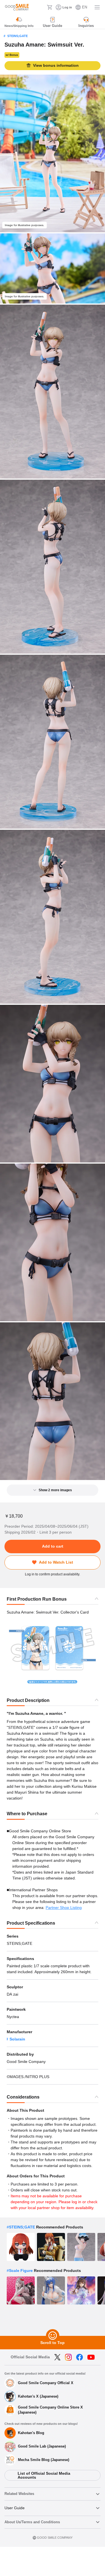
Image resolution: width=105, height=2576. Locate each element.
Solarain (17, 2039)
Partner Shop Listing (64, 1908)
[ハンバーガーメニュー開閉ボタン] (97, 7)
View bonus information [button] (56, 65)
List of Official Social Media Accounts (44, 2475)
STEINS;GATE (17, 36)
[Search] (41, 7)
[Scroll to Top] (53, 2336)
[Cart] (50, 7)
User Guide (15, 2508)
